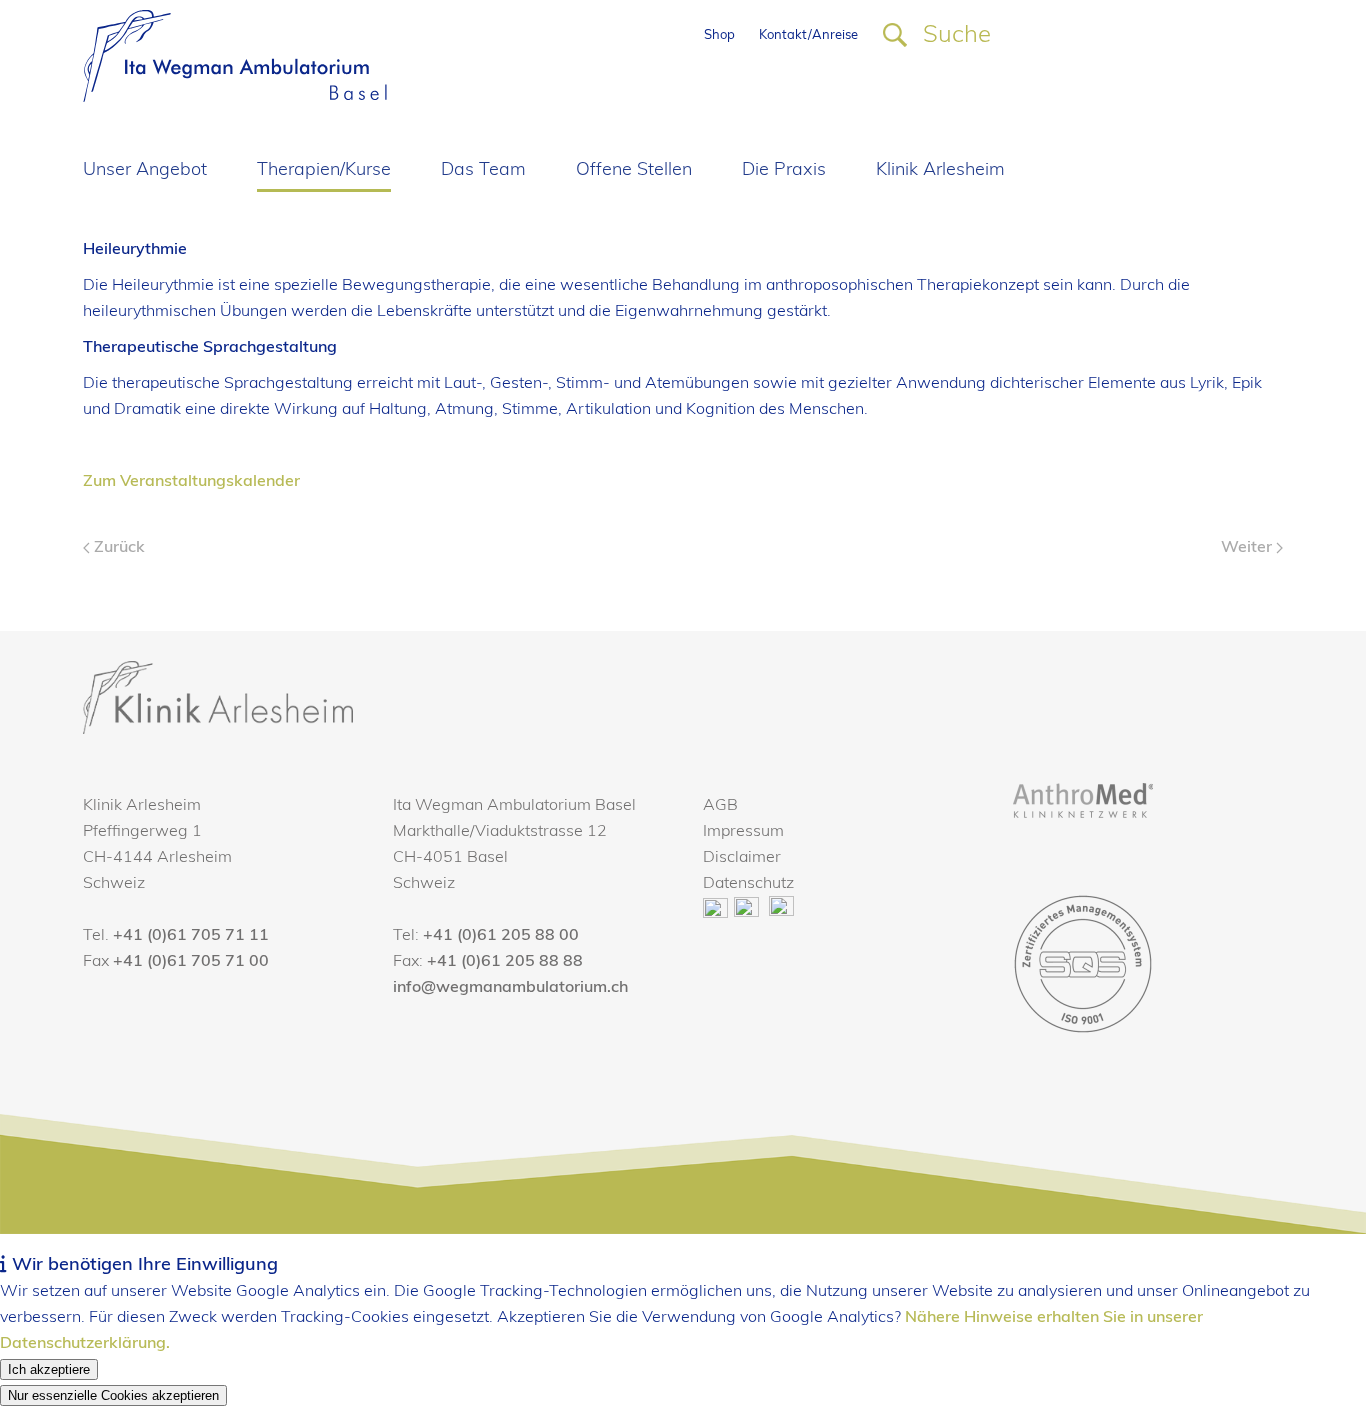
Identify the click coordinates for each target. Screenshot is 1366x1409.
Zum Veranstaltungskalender (191, 482)
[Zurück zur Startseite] (235, 56)
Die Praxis (784, 171)
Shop (719, 35)
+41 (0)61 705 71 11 (191, 936)
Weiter (1248, 548)
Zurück (117, 548)
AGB (720, 806)
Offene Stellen (634, 171)
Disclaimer (742, 858)
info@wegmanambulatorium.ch (510, 988)
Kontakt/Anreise (808, 35)
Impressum (743, 832)
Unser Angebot (145, 171)
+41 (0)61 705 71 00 (191, 962)
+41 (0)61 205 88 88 (505, 962)
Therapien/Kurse (324, 171)
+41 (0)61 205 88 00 (501, 936)
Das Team (483, 171)
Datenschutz (748, 884)
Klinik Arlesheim (940, 171)
